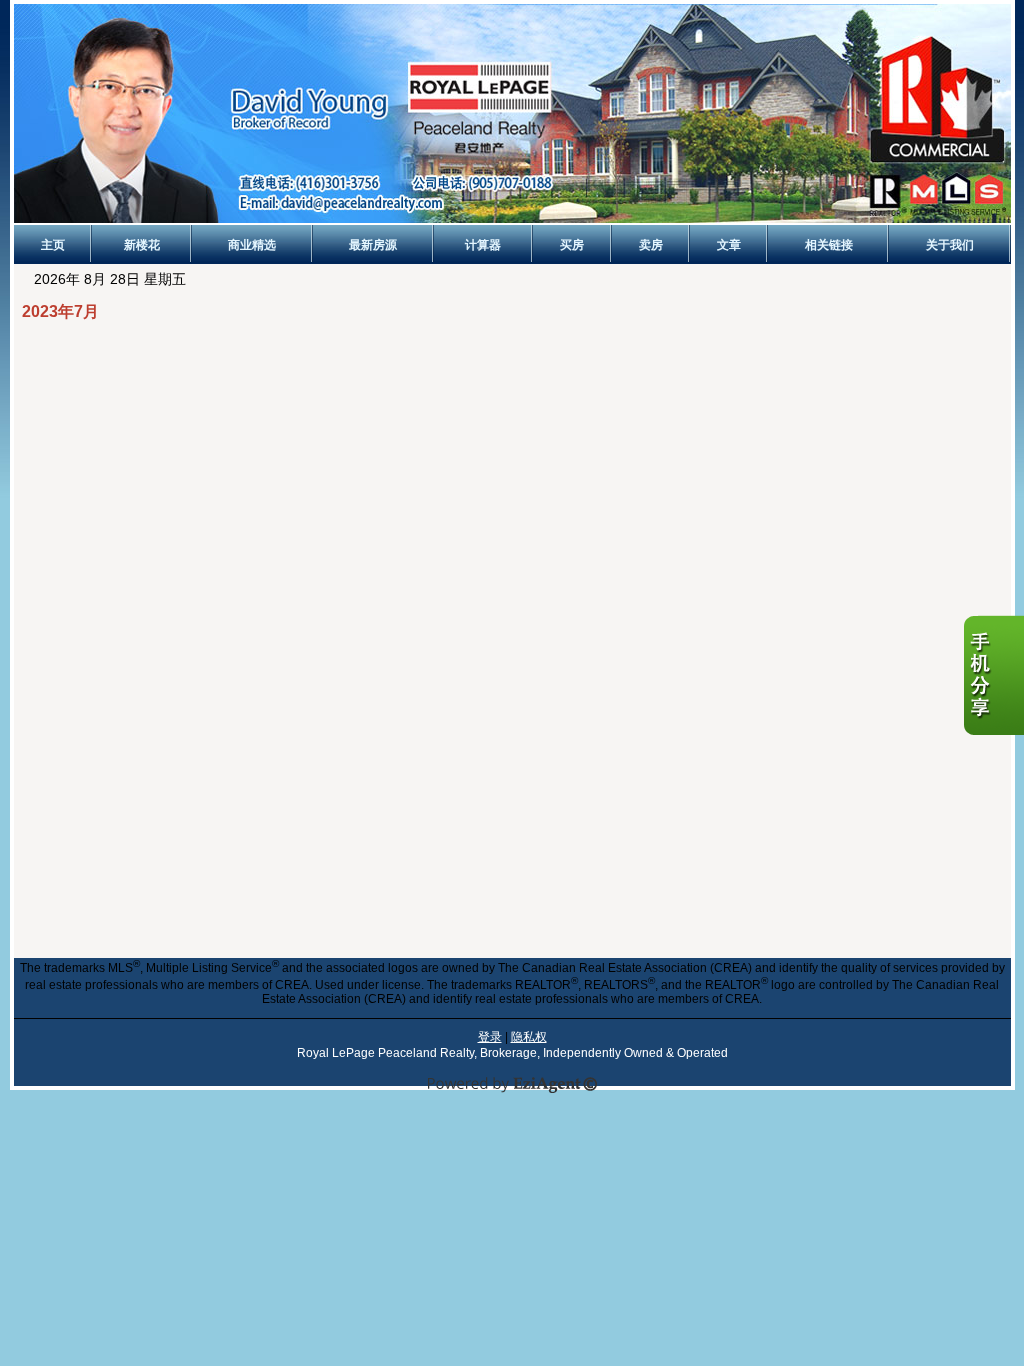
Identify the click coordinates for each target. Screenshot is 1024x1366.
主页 (53, 245)
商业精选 (252, 245)
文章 (729, 245)
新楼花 (142, 245)
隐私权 (529, 1037)
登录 (490, 1037)
